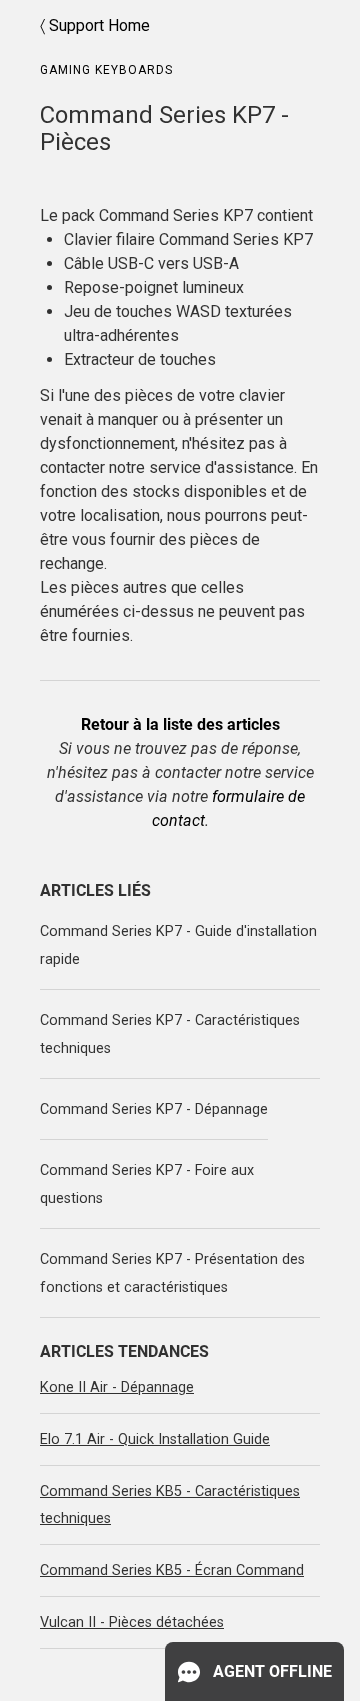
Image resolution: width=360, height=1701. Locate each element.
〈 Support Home (95, 25)
